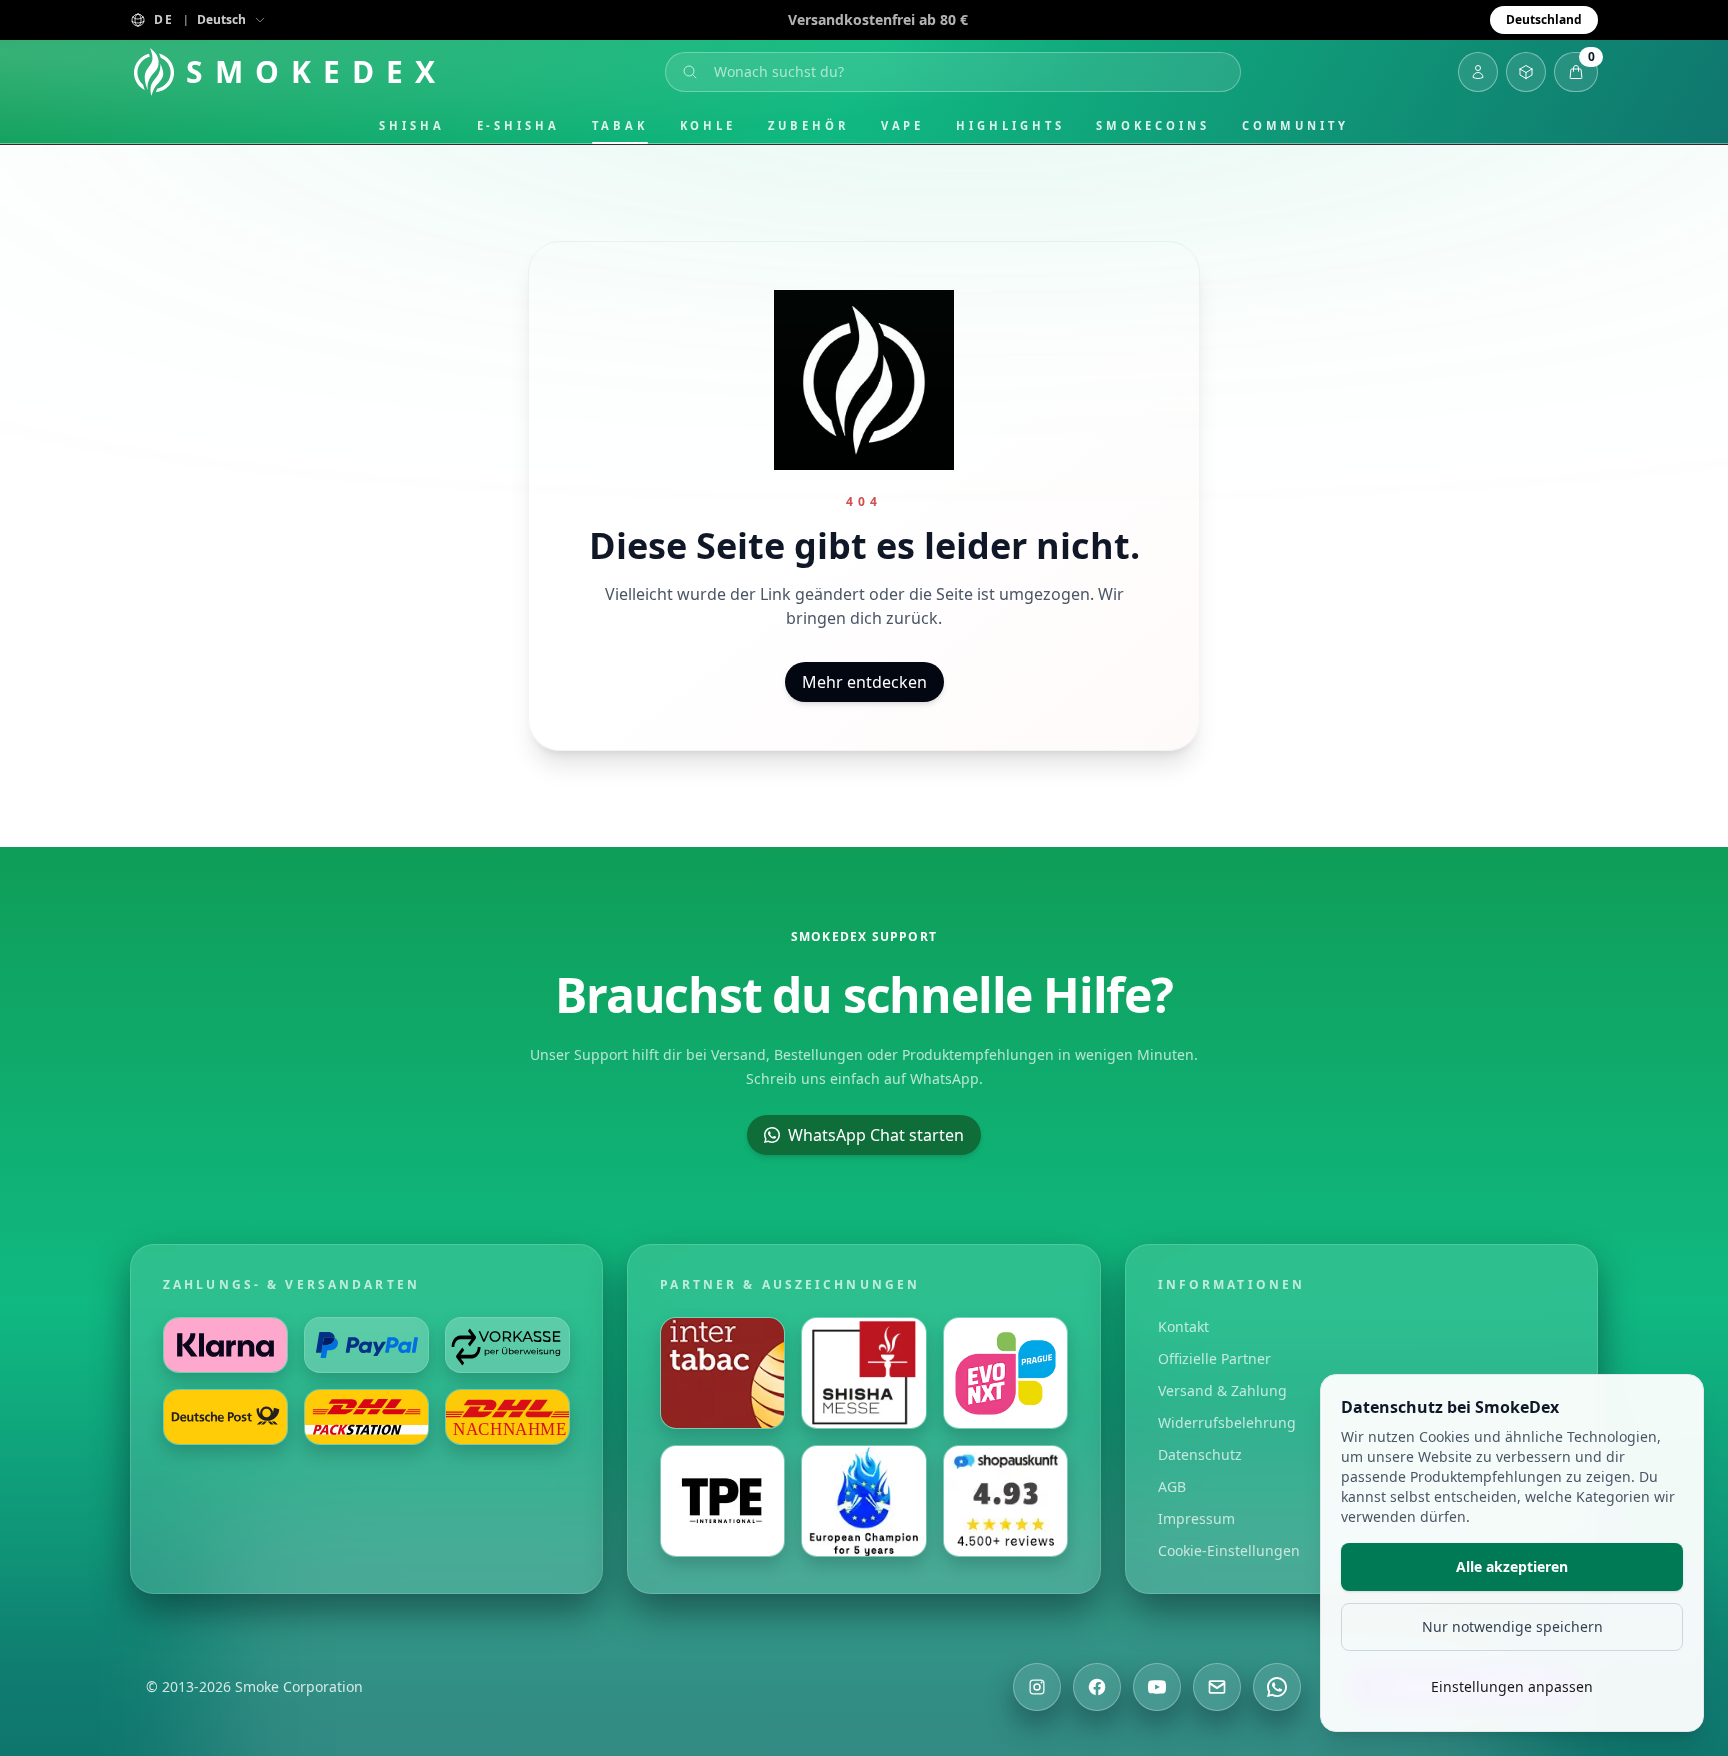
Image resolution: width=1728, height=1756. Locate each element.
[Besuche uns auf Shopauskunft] (1005, 1501)
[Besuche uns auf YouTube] (1157, 1687)
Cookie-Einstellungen (1229, 1550)
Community (1295, 125)
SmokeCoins (1152, 125)
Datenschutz (1200, 1454)
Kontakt (1183, 1326)
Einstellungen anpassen (1512, 1686)
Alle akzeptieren (1512, 1566)
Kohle (708, 125)
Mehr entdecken (864, 682)
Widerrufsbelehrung (1227, 1422)
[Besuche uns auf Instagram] (1037, 1687)
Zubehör (808, 125)
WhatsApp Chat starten (876, 1135)
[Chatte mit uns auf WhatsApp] (1277, 1687)
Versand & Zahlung (1222, 1390)
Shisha (412, 125)
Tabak (620, 125)
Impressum (1196, 1518)
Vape (903, 125)
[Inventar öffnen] (1526, 72)
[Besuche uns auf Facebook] (1097, 1687)
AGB (1172, 1486)
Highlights (1010, 125)
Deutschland (1544, 19)
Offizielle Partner (1214, 1358)
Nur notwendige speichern (1512, 1626)
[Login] (1478, 72)
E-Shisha (518, 125)
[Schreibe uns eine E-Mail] (1217, 1687)
